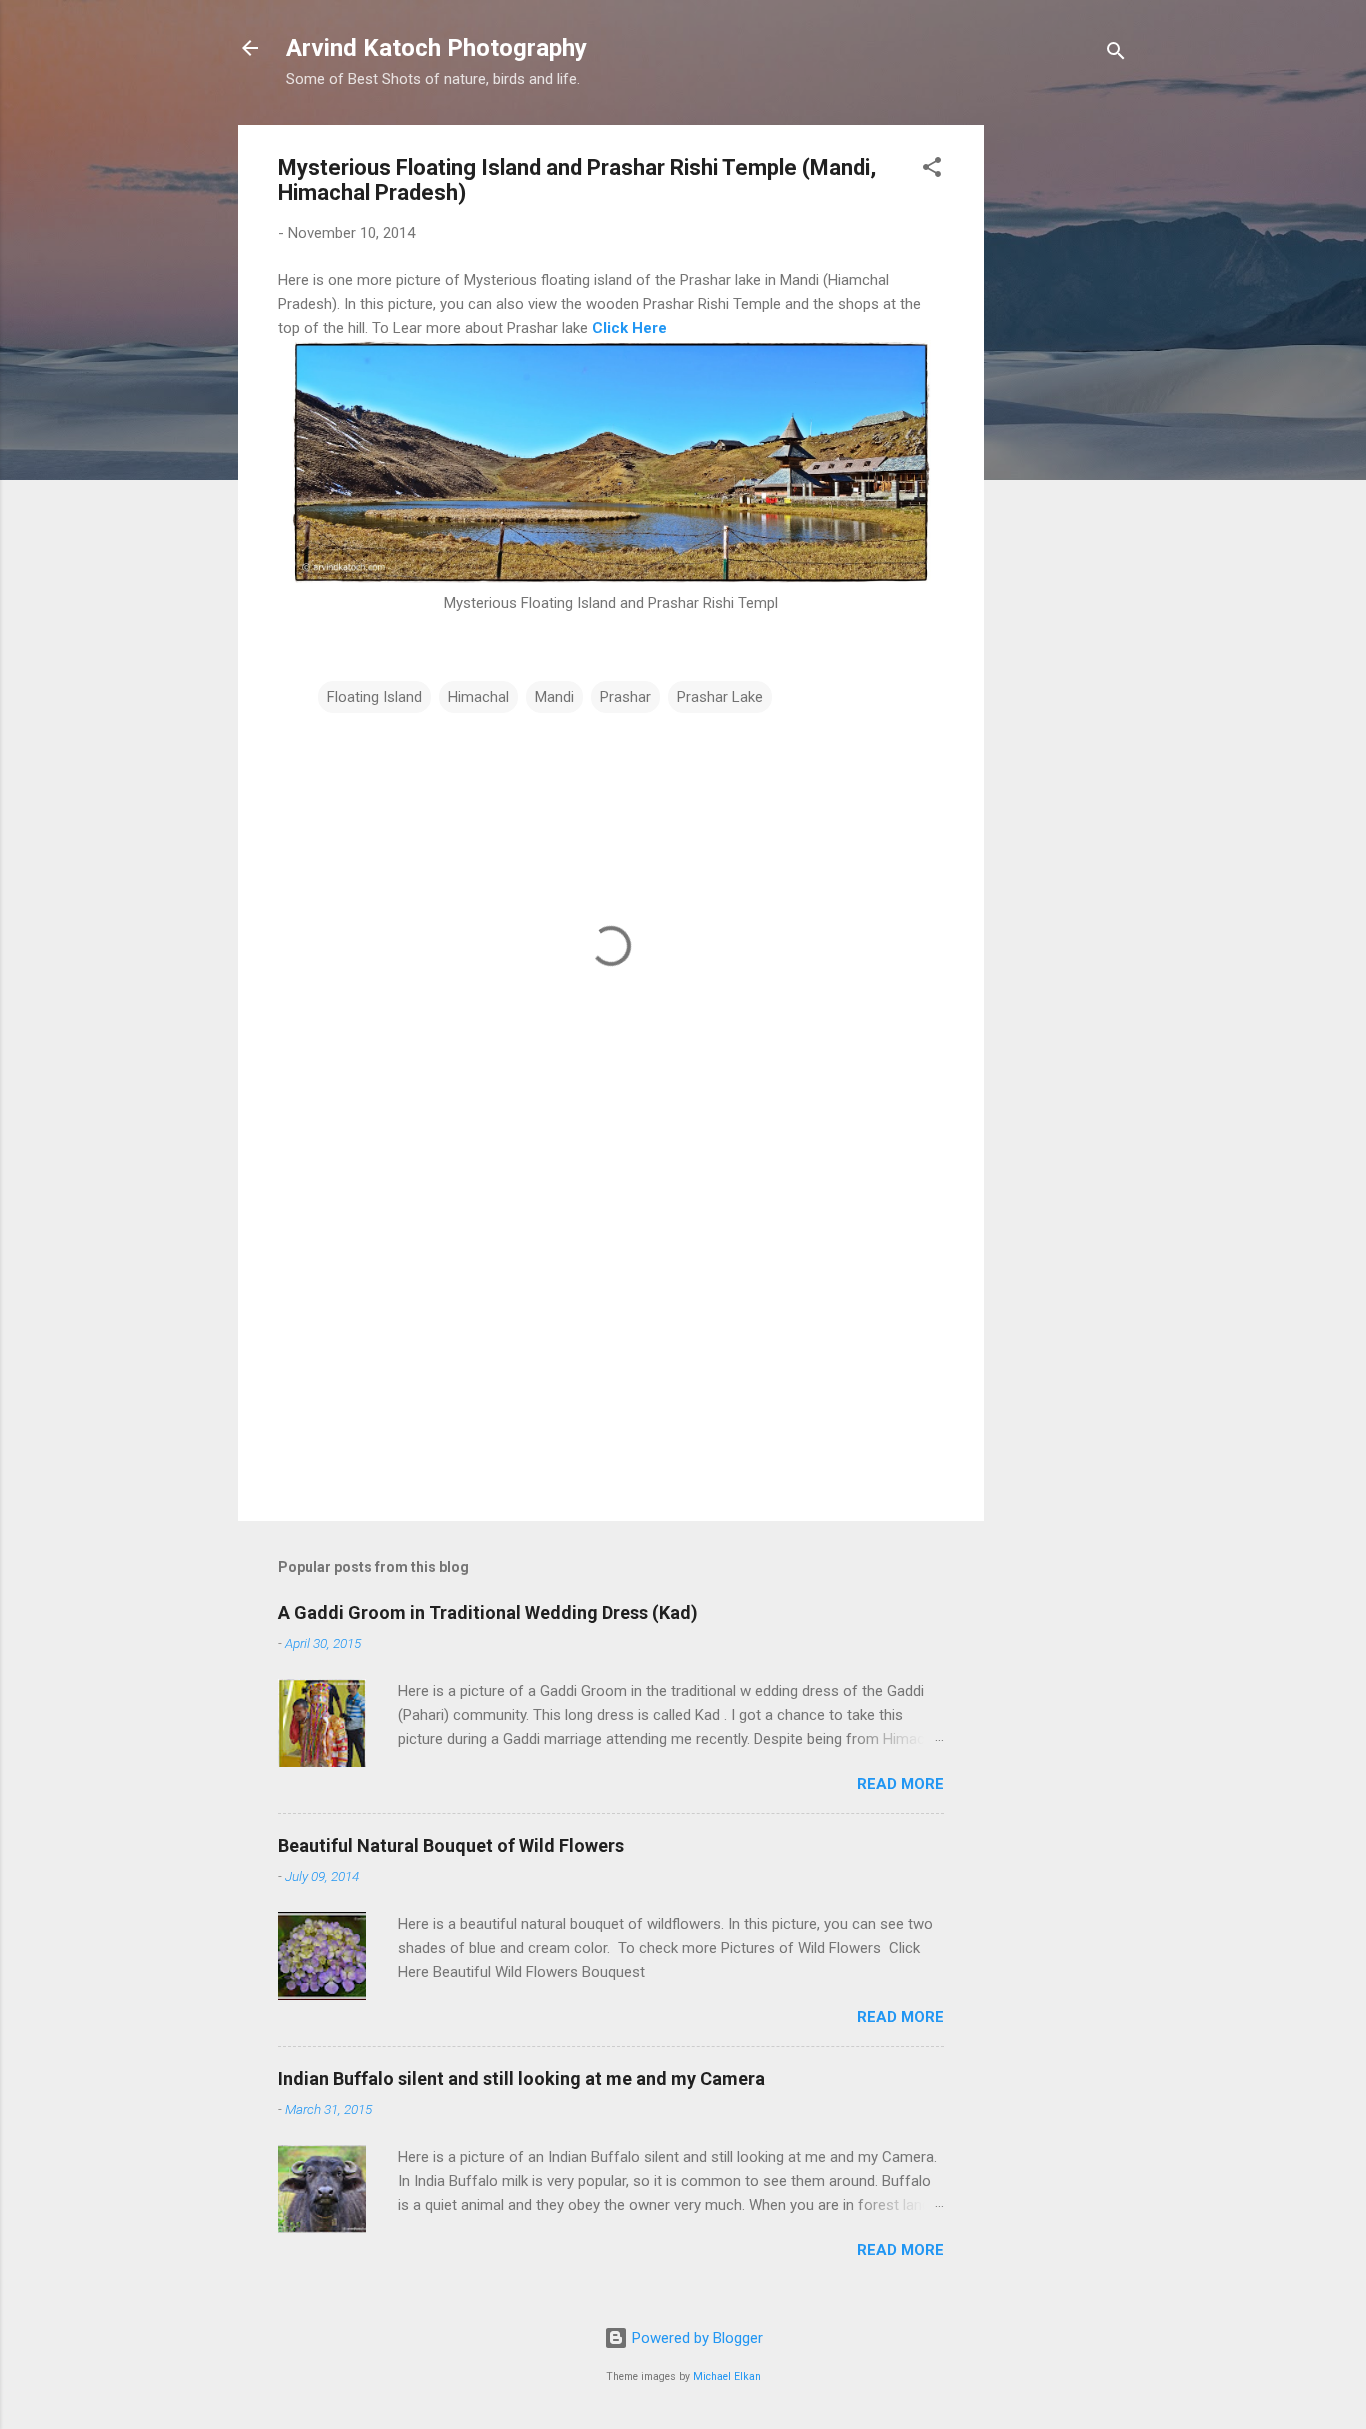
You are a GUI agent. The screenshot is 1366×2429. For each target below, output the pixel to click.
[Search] (1116, 54)
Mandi (554, 697)
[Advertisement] (1064, 425)
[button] (932, 170)
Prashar (625, 697)
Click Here (629, 328)
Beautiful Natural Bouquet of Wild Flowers (451, 1845)
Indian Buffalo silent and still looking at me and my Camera (521, 2078)
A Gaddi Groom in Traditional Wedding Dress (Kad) (488, 1612)
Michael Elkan (727, 2376)
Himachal (478, 697)
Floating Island (374, 697)
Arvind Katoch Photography (436, 48)
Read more (900, 1784)
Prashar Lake (720, 697)
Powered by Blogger (695, 2338)
